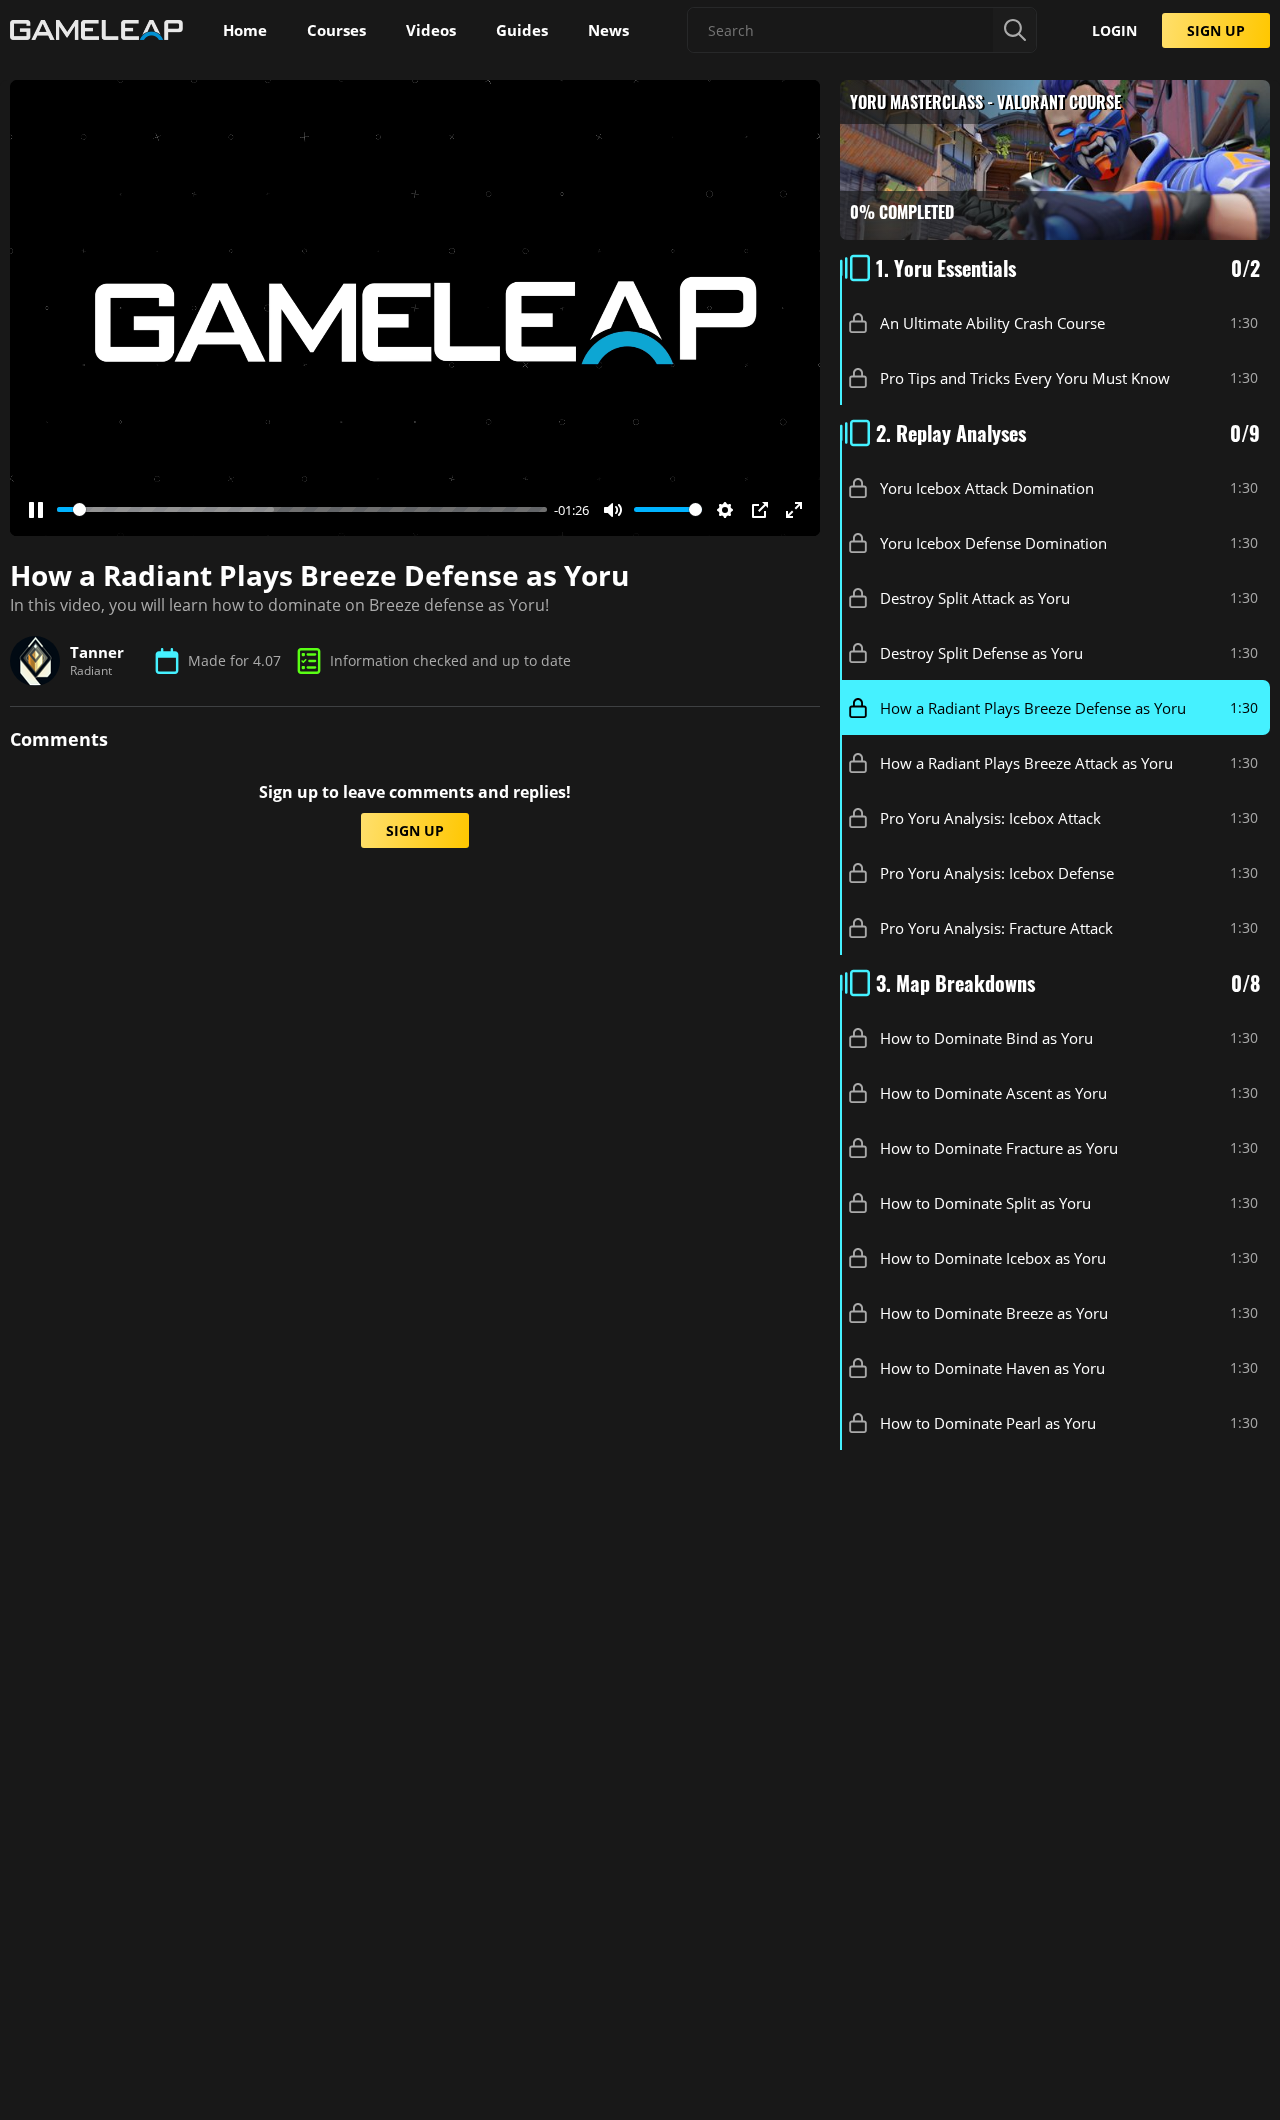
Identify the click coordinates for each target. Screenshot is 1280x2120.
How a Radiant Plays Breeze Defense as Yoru (1033, 708)
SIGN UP (1216, 30)
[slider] (302, 509)
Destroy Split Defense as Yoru (981, 653)
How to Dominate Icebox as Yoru (993, 1258)
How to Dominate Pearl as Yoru (988, 1423)
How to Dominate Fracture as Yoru (999, 1148)
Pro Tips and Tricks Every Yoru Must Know (1025, 378)
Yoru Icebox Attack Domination (987, 488)
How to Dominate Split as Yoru (985, 1203)
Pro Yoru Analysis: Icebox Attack (990, 818)
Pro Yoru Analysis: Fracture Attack (996, 928)
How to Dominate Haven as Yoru (992, 1368)
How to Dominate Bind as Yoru (986, 1038)
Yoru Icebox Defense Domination (993, 543)
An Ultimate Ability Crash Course (992, 323)
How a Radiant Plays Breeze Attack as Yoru (1026, 763)
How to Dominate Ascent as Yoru (993, 1093)
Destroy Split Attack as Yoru (975, 598)
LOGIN (1114, 30)
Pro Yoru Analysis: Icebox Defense (997, 873)
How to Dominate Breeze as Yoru (994, 1313)
